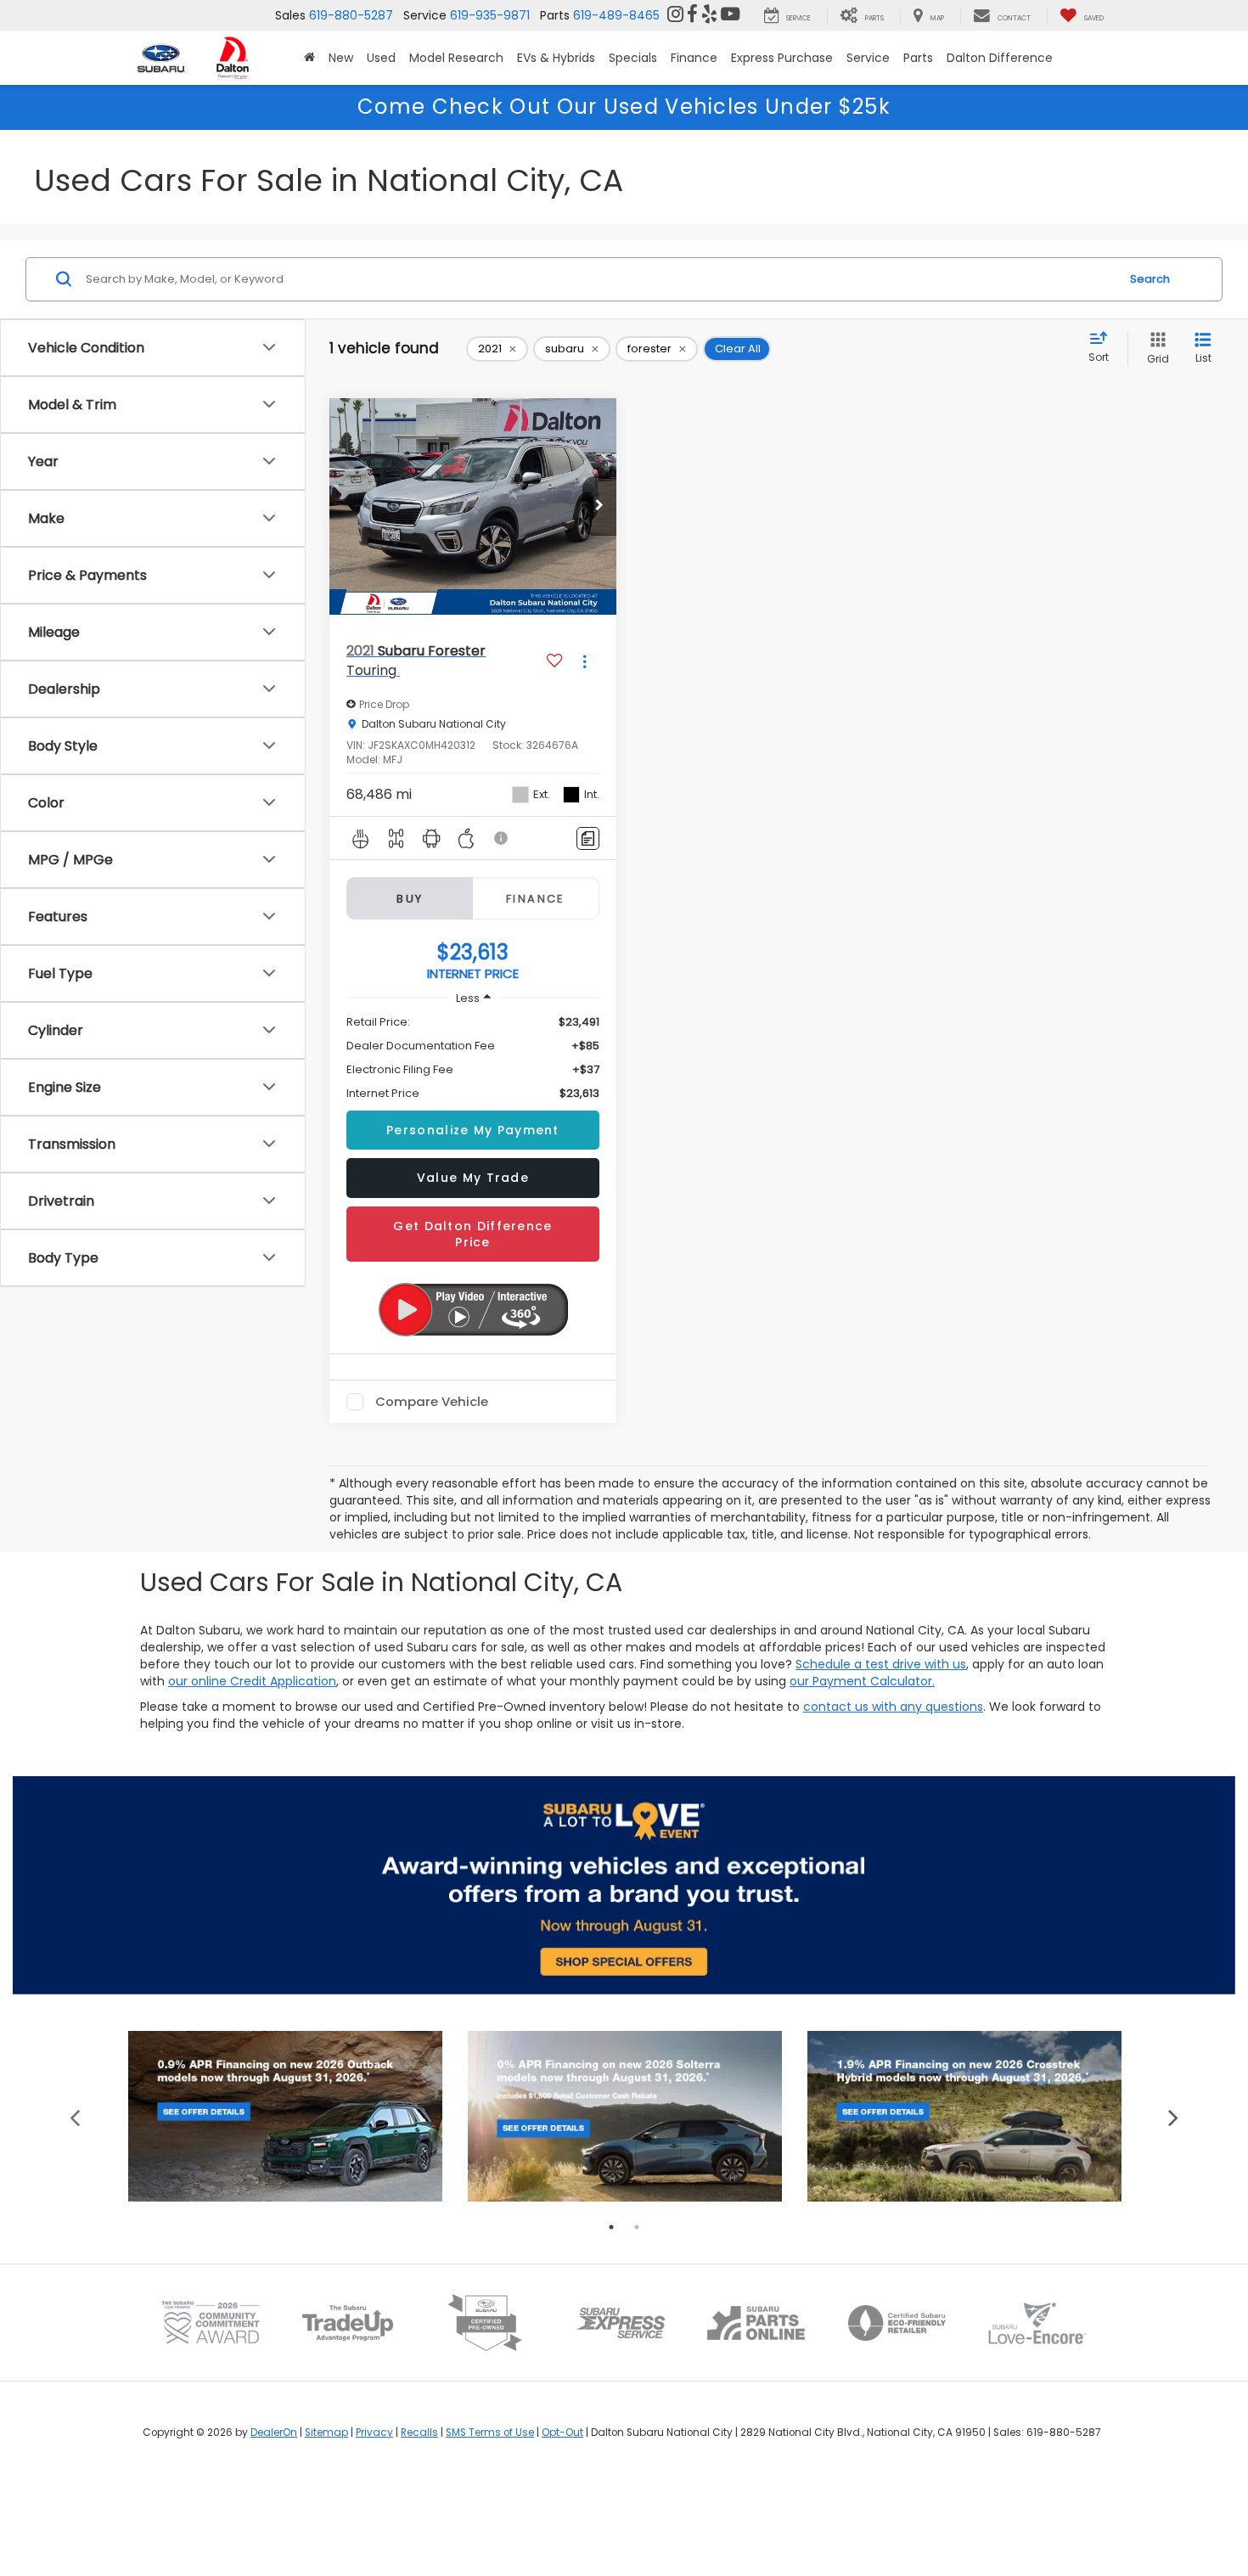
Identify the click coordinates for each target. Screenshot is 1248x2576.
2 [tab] (637, 2227)
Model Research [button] (456, 58)
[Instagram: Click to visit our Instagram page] (675, 15)
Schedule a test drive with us (881, 1664)
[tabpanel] (285, 2116)
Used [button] (381, 58)
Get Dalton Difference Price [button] (472, 1234)
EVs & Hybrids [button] (556, 58)
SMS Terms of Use (490, 2433)
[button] (309, 58)
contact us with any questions (893, 1707)
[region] (473, 1058)
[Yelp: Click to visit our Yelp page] (709, 15)
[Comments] (588, 838)
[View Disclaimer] (502, 838)
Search (1150, 279)
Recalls (419, 2433)
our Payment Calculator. (862, 1681)
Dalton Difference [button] (1000, 58)
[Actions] (585, 661)
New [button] (341, 58)
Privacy (374, 2433)
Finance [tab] (536, 899)
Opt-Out (562, 2433)
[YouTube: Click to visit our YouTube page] (730, 15)
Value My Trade (473, 1178)
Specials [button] (633, 58)
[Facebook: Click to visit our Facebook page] (692, 15)
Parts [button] (918, 58)
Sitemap (326, 2433)
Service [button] (868, 58)
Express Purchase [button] (782, 58)
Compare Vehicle (432, 1402)
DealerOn (274, 2433)
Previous (75, 2116)
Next (1174, 2116)
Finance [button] (694, 58)
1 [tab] (611, 2227)
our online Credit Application (252, 1681)
